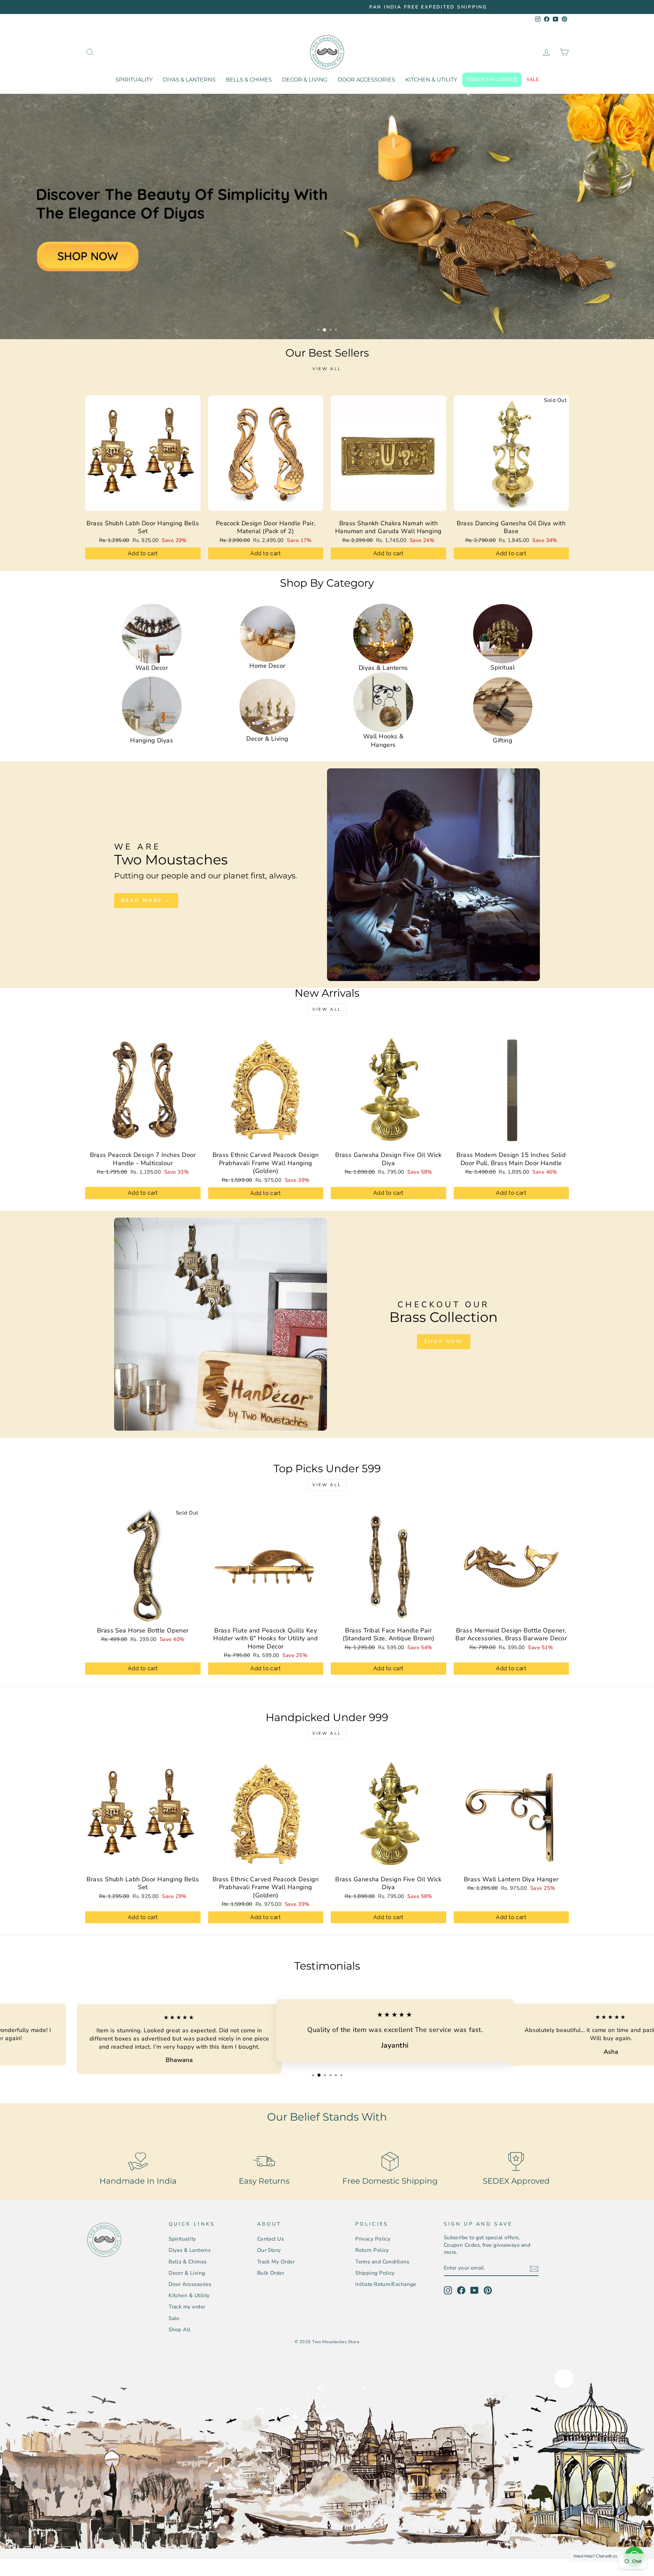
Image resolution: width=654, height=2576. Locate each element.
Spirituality (134, 80)
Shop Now (444, 1342)
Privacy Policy (373, 2239)
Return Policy (372, 2250)
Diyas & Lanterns (189, 80)
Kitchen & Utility (431, 80)
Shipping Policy (375, 2273)
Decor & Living (305, 80)
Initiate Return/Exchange (386, 2284)
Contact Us (271, 2239)
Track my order (492, 80)
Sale (533, 80)
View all (327, 369)
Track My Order (276, 2262)
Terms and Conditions (382, 2262)
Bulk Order (271, 2273)
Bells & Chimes (249, 80)
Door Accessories (366, 80)
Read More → (146, 900)
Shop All (180, 2330)
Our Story (269, 2250)
